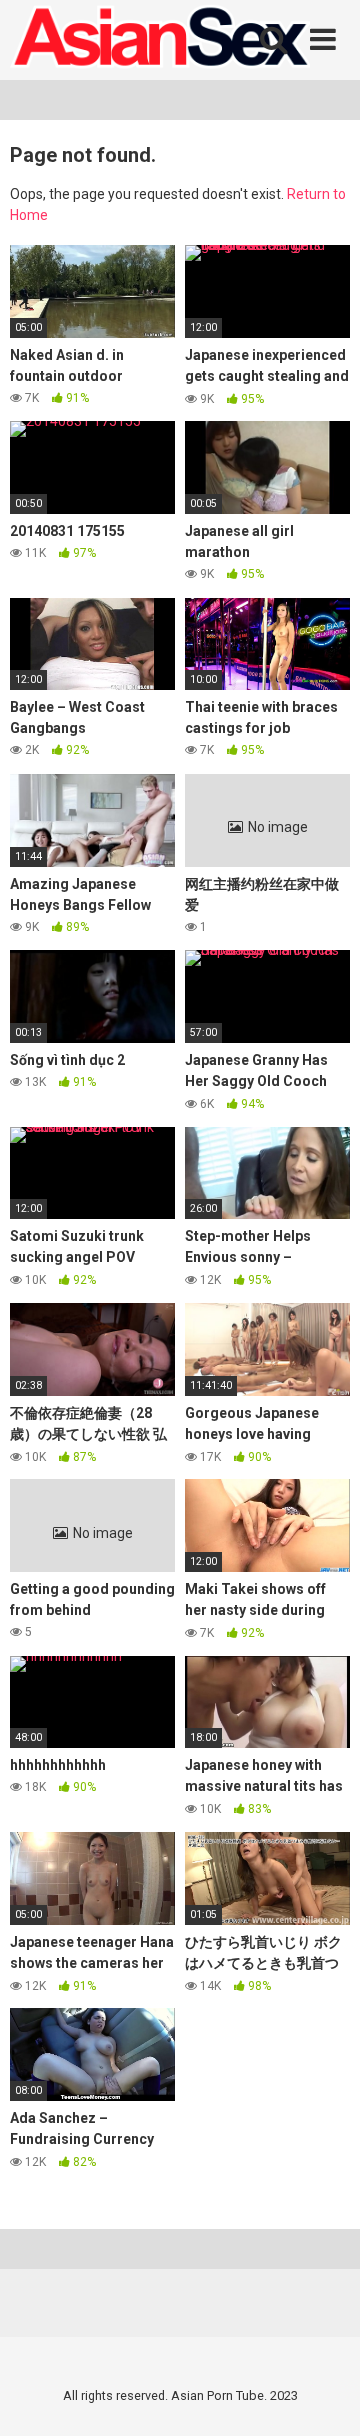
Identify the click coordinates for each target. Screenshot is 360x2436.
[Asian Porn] (160, 40)
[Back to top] (323, 2395)
